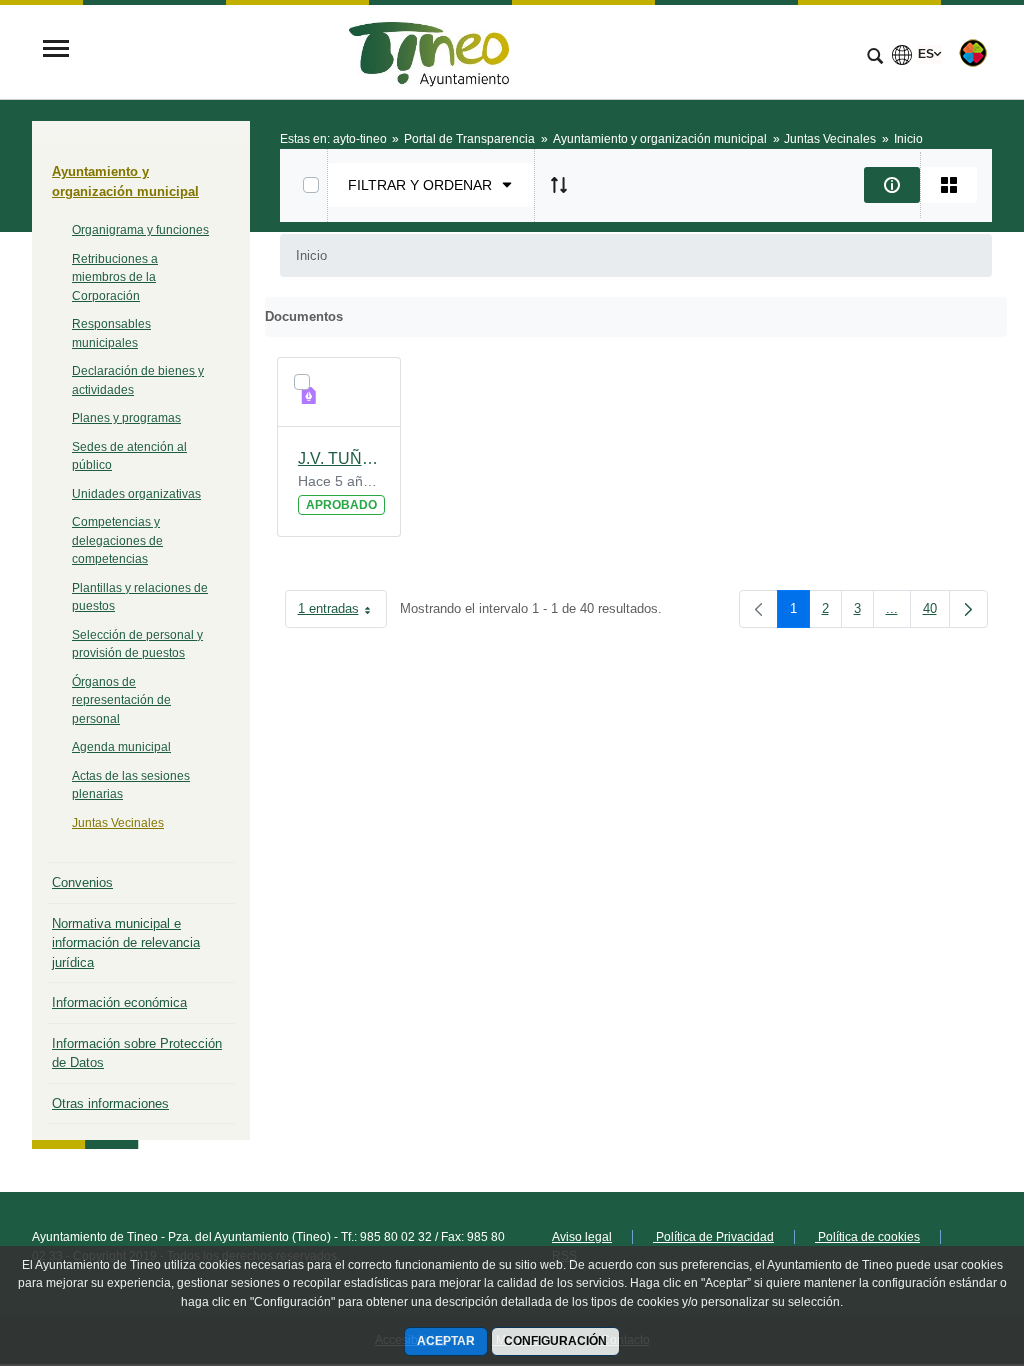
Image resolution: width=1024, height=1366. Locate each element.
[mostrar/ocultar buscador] (875, 58)
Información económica (119, 1002)
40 (936, 612)
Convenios (82, 882)
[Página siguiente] (968, 609)
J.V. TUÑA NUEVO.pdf (339, 458)
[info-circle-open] (892, 185)
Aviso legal (582, 1237)
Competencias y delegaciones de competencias (117, 540)
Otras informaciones (110, 1103)
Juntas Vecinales (118, 823)
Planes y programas (126, 418)
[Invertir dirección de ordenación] (559, 185)
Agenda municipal (121, 747)
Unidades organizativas (136, 494)
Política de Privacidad (713, 1237)
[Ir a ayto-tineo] (429, 50)
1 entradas (342, 612)
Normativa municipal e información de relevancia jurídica (126, 943)
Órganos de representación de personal (121, 700)
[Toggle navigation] (56, 50)
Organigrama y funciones (140, 230)
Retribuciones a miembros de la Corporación (115, 277)
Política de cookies (867, 1237)
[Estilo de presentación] (949, 185)
